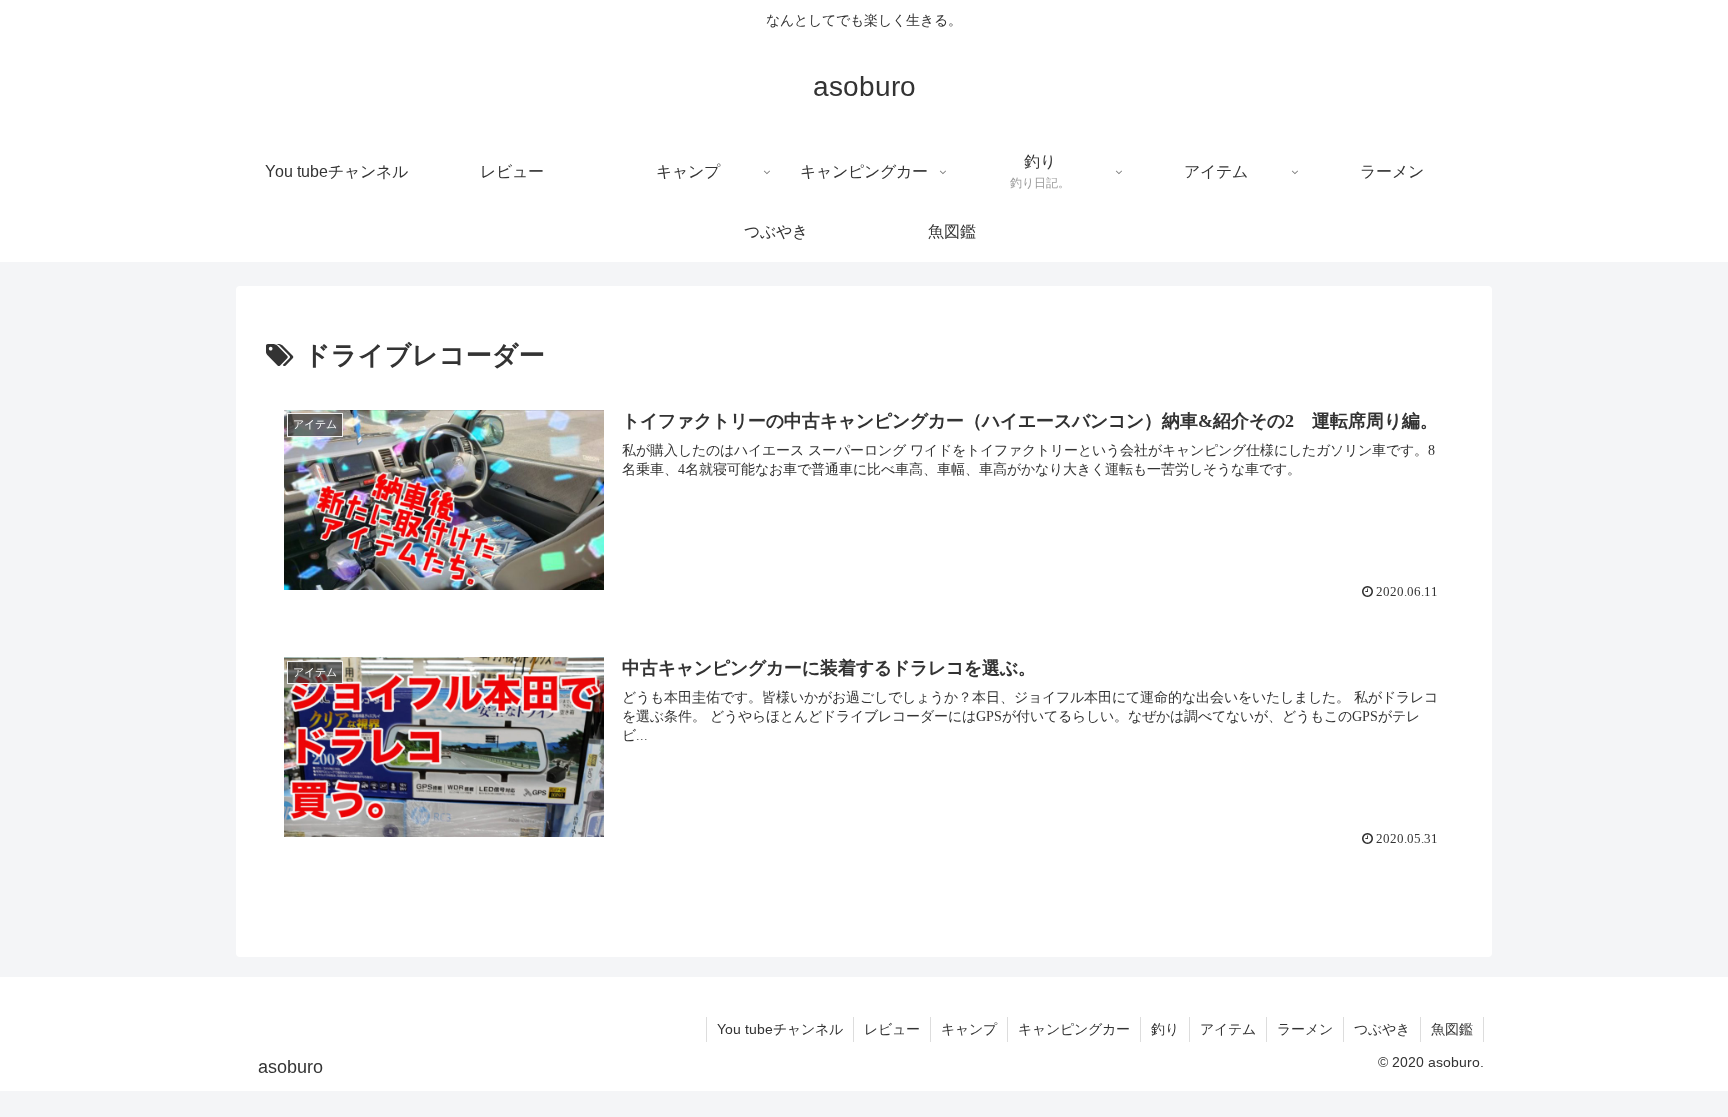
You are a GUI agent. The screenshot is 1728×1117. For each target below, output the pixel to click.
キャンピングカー (1074, 1029)
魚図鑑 (1452, 1029)
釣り (1165, 1029)
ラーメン (1305, 1029)
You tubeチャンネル (780, 1029)
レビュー (892, 1029)
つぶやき (1382, 1029)
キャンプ (969, 1029)
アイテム (1228, 1029)
